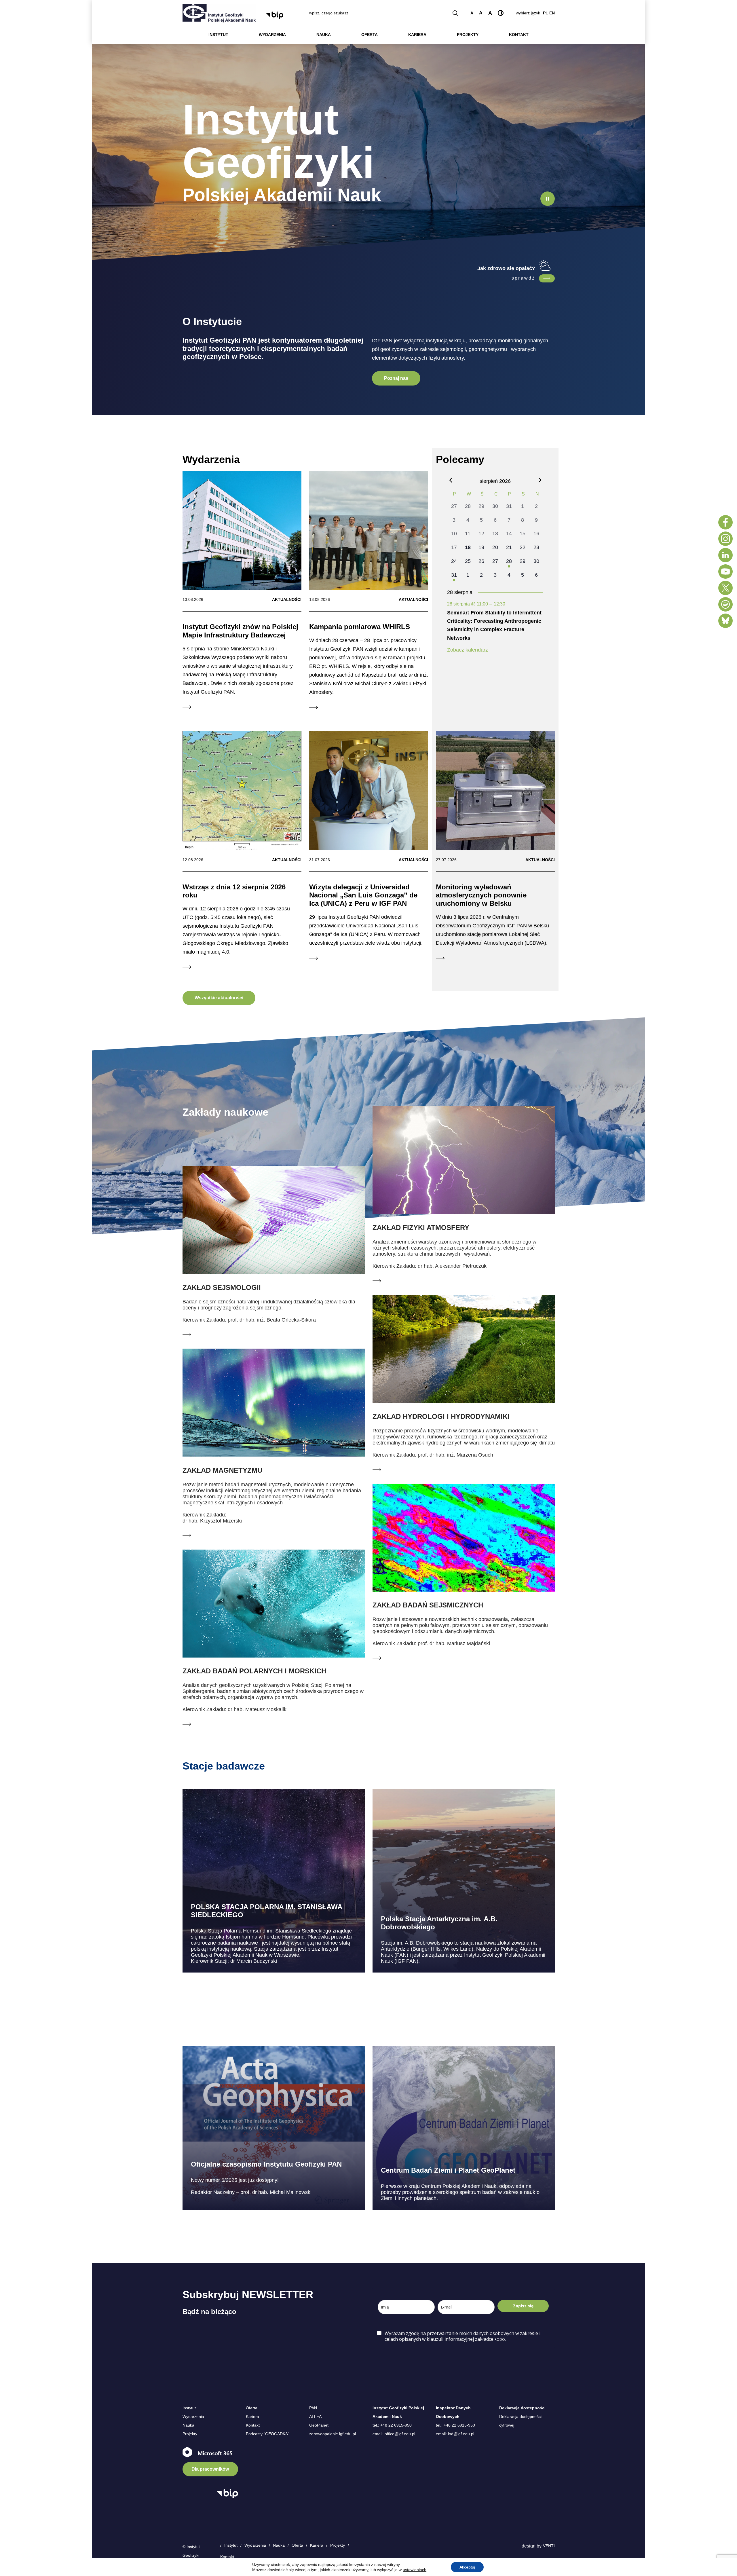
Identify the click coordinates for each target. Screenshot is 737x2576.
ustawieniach (415, 2570)
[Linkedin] (725, 555)
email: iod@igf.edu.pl (455, 2434)
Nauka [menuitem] (324, 35)
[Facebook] (725, 522)
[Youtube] (725, 572)
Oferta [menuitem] (370, 35)
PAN (313, 2408)
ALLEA (315, 2416)
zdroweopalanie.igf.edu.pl (333, 2434)
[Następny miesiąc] (540, 480)
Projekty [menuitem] (468, 35)
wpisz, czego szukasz (329, 13)
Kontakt (253, 2425)
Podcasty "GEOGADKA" (268, 2434)
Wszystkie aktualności (219, 998)
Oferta (252, 2408)
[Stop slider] (548, 199)
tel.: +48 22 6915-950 (392, 2425)
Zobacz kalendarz (468, 650)
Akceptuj (467, 2567)
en (552, 13)
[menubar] (369, 35)
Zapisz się (523, 2306)
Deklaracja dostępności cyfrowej (520, 2421)
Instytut (189, 2408)
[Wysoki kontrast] (501, 13)
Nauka (188, 2425)
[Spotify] (725, 604)
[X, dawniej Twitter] (725, 588)
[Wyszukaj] (455, 13)
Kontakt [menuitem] (519, 35)
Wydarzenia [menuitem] (272, 35)
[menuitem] (218, 35)
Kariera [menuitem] (417, 35)
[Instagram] (725, 539)
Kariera (252, 2416)
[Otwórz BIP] (227, 2494)
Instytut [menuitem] (218, 35)
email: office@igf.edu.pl (394, 2434)
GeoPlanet (319, 2425)
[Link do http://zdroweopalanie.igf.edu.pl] (547, 278)
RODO (500, 2339)
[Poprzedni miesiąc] (451, 480)
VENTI (549, 2546)
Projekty (190, 2434)
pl (546, 13)
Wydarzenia (193, 2416)
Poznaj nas (396, 378)
